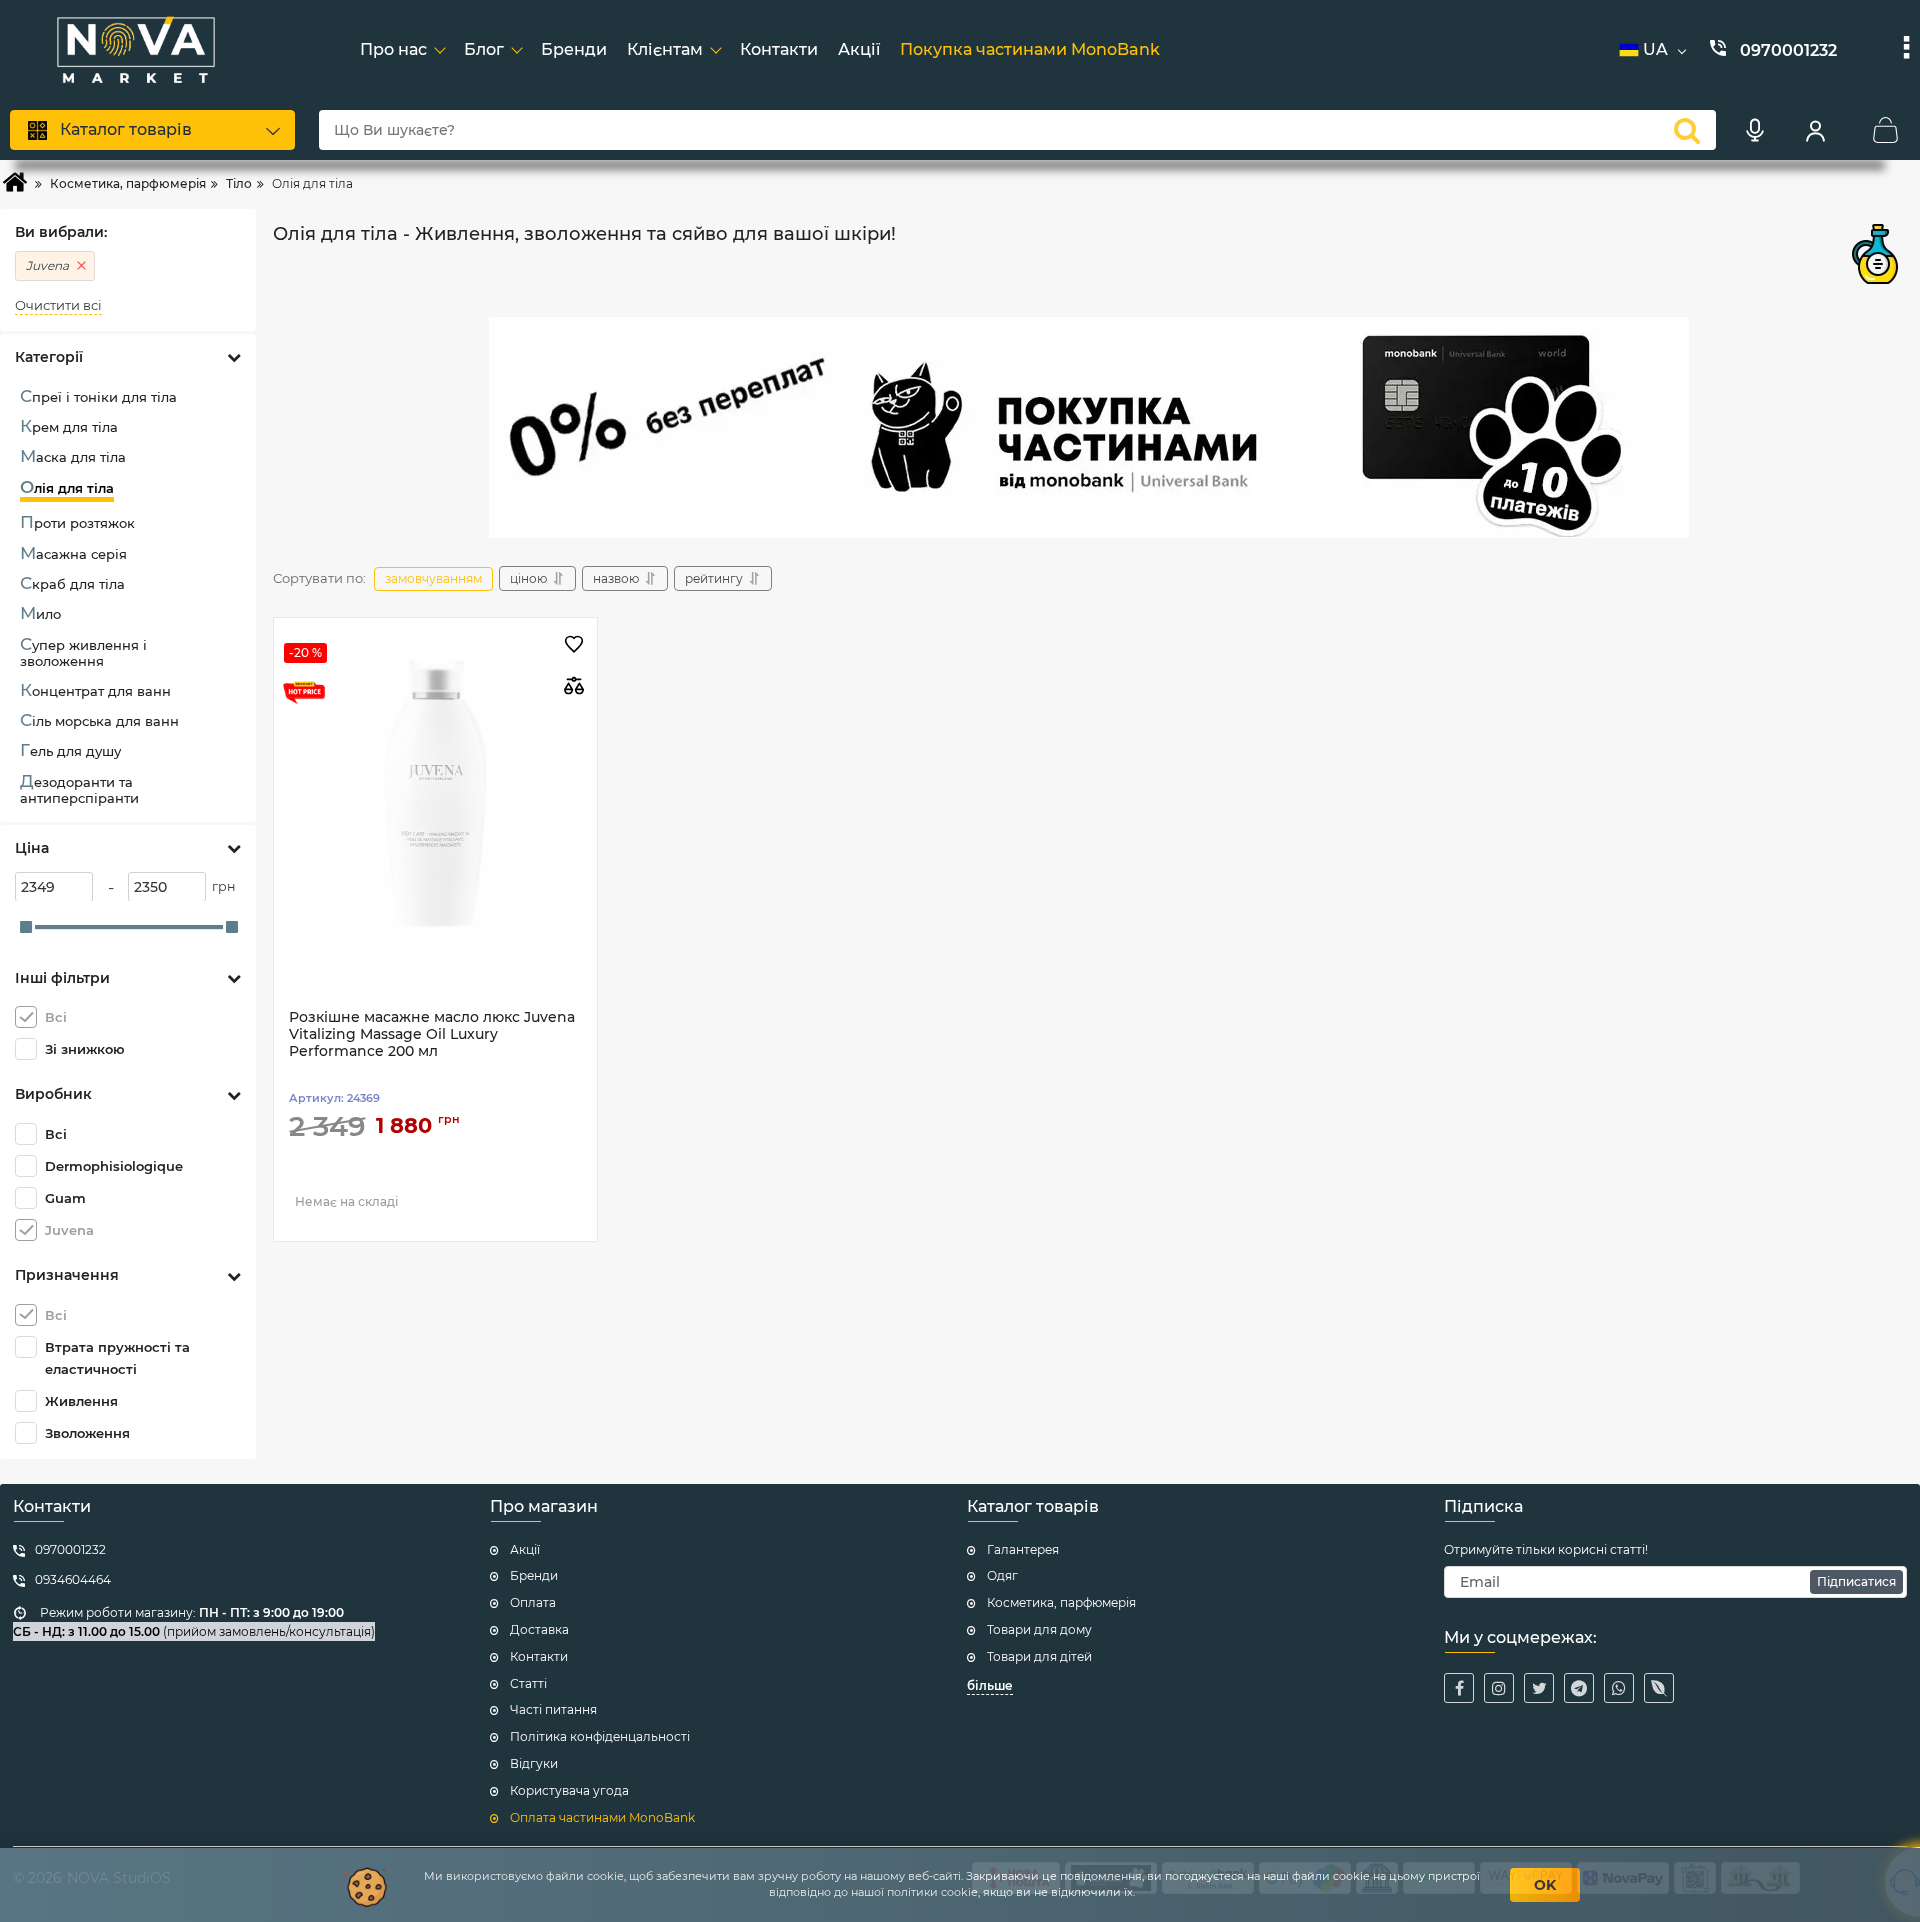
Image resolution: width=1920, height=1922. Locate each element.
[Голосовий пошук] (1755, 130)
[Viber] (1659, 1688)
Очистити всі (58, 305)
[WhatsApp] (1619, 1688)
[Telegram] (1579, 1688)
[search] (1687, 130)
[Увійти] (1815, 130)
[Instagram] (1499, 1688)
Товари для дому (1039, 1629)
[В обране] (574, 645)
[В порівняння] (574, 685)
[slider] (26, 927)
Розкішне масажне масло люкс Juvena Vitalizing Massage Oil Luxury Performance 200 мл (432, 1034)
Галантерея (1023, 1549)
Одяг (1002, 1575)
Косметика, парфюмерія (1061, 1602)
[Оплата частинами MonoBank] (1089, 427)
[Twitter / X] (1539, 1688)
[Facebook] (1459, 1688)
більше (990, 1685)
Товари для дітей (1039, 1656)
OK (1545, 1885)
